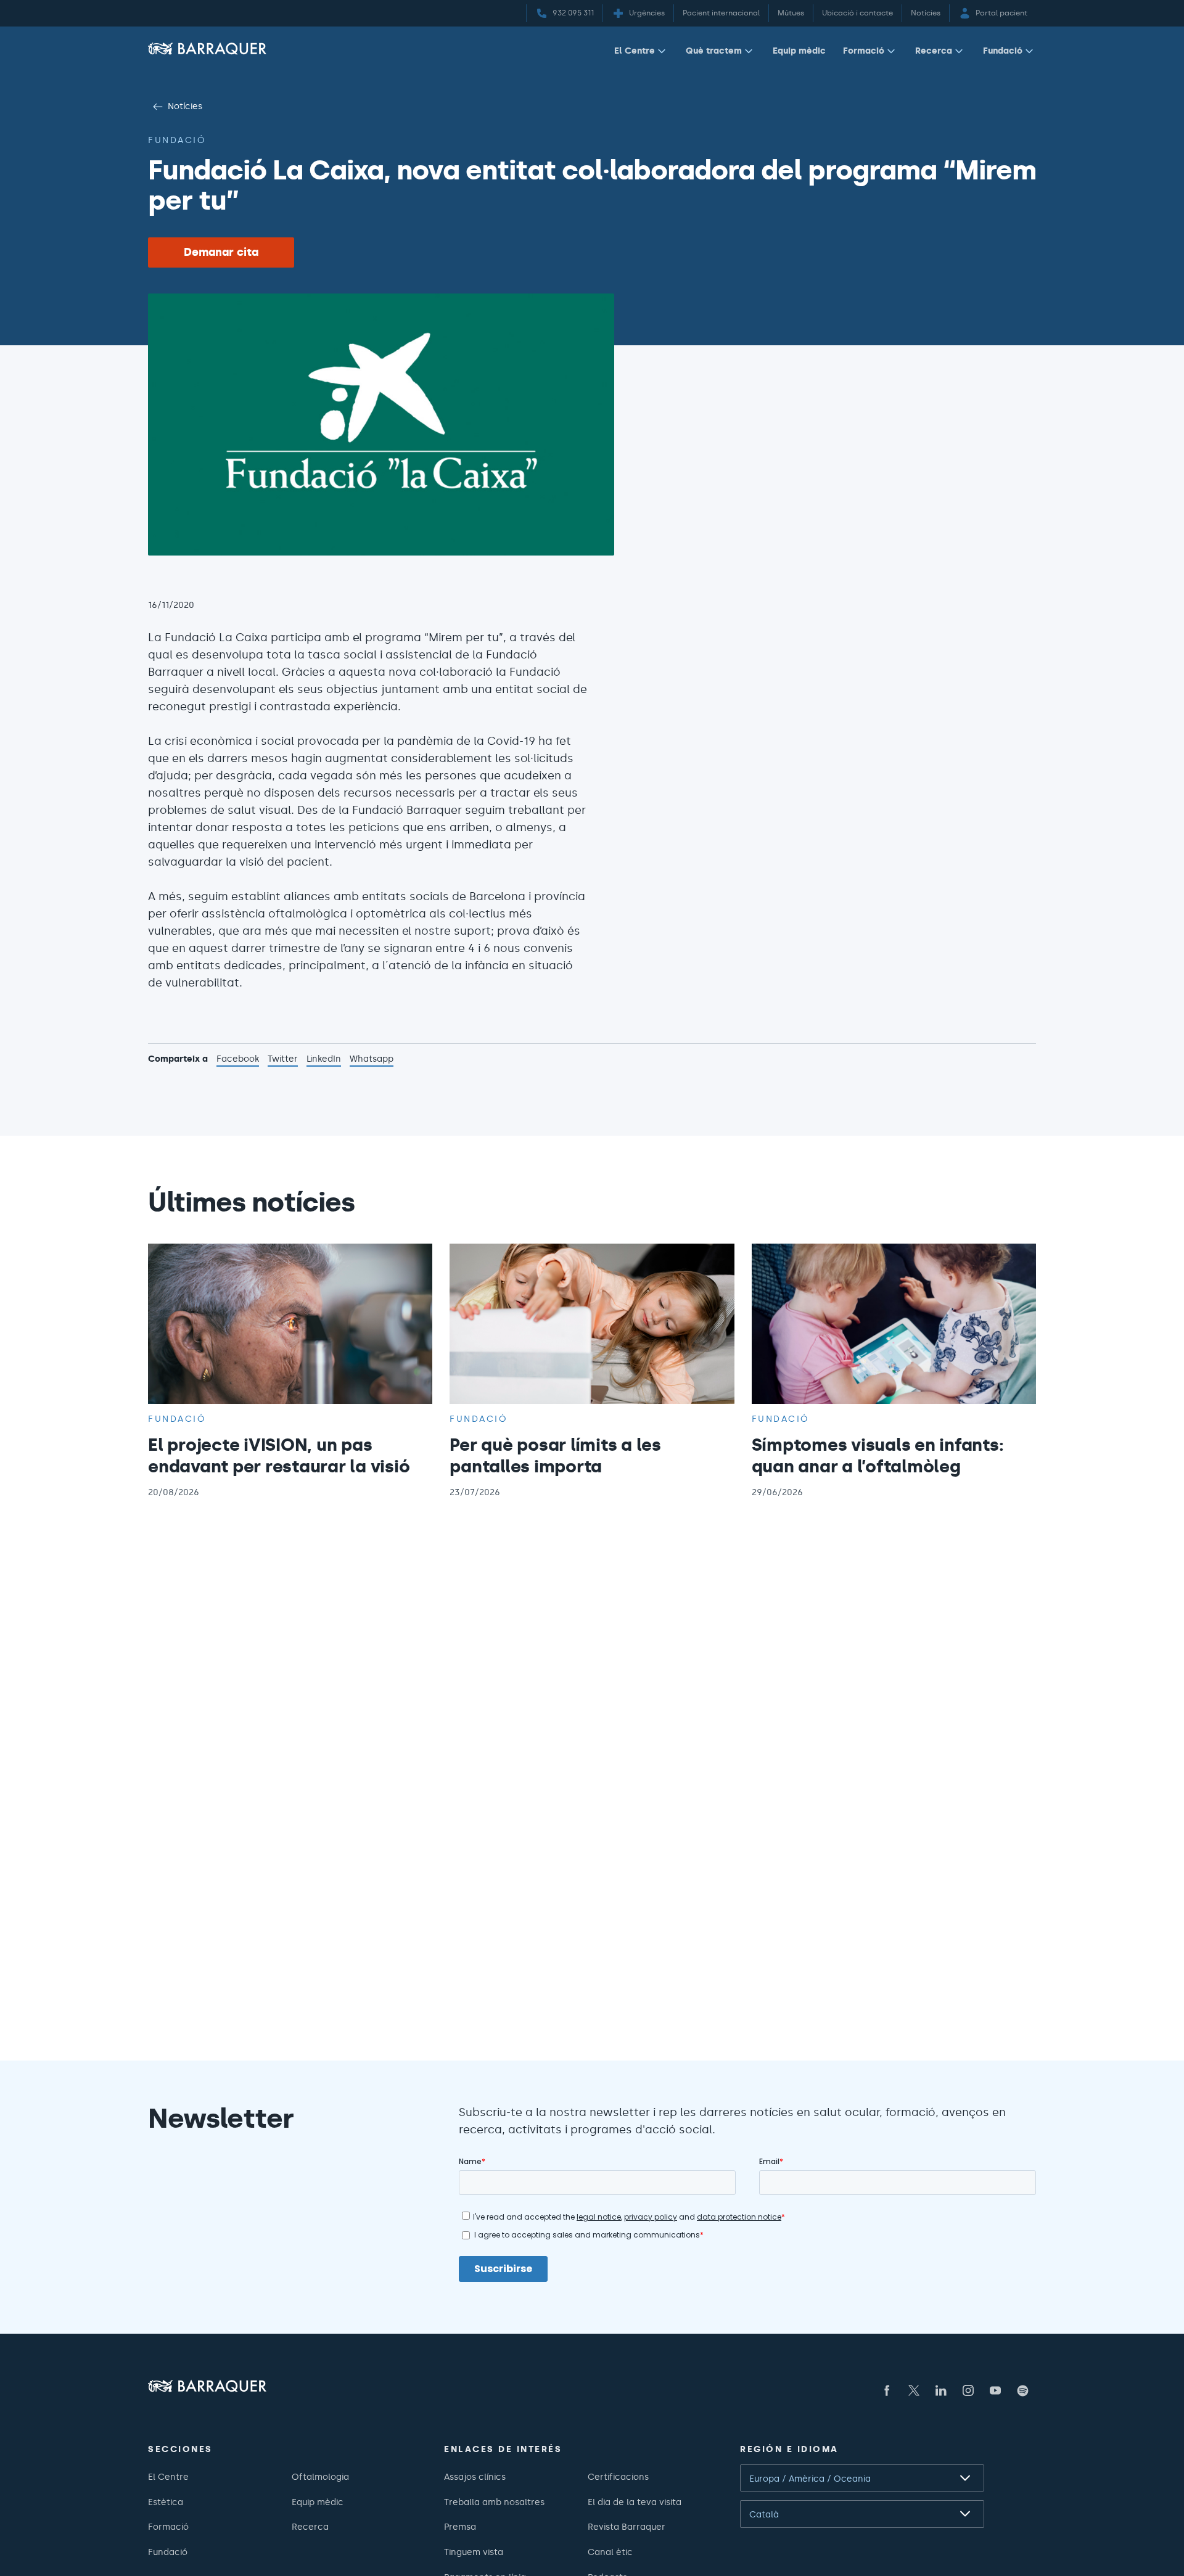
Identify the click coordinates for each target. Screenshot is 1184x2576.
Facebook (238, 1060)
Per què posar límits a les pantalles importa (555, 1455)
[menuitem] (641, 53)
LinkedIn (324, 1060)
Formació (864, 51)
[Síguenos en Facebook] (887, 2390)
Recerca (934, 51)
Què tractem (714, 51)
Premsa (460, 2527)
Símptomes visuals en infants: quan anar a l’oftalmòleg (878, 1455)
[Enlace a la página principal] (207, 48)
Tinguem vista (474, 2552)
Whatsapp (372, 1060)
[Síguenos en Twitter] (914, 2390)
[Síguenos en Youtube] (995, 2390)
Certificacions (618, 2477)
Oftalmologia (320, 2477)
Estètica (166, 2502)
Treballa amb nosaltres (494, 2502)
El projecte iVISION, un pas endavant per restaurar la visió (279, 1455)
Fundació (1003, 51)
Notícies (185, 106)
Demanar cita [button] (221, 252)
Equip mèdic (799, 51)
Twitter (283, 1060)
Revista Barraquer (627, 2527)
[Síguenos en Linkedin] (941, 2390)
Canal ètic (610, 2552)
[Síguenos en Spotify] (1022, 2390)
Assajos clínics (475, 2477)
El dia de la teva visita (635, 2502)
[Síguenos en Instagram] (968, 2390)
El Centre (635, 51)
